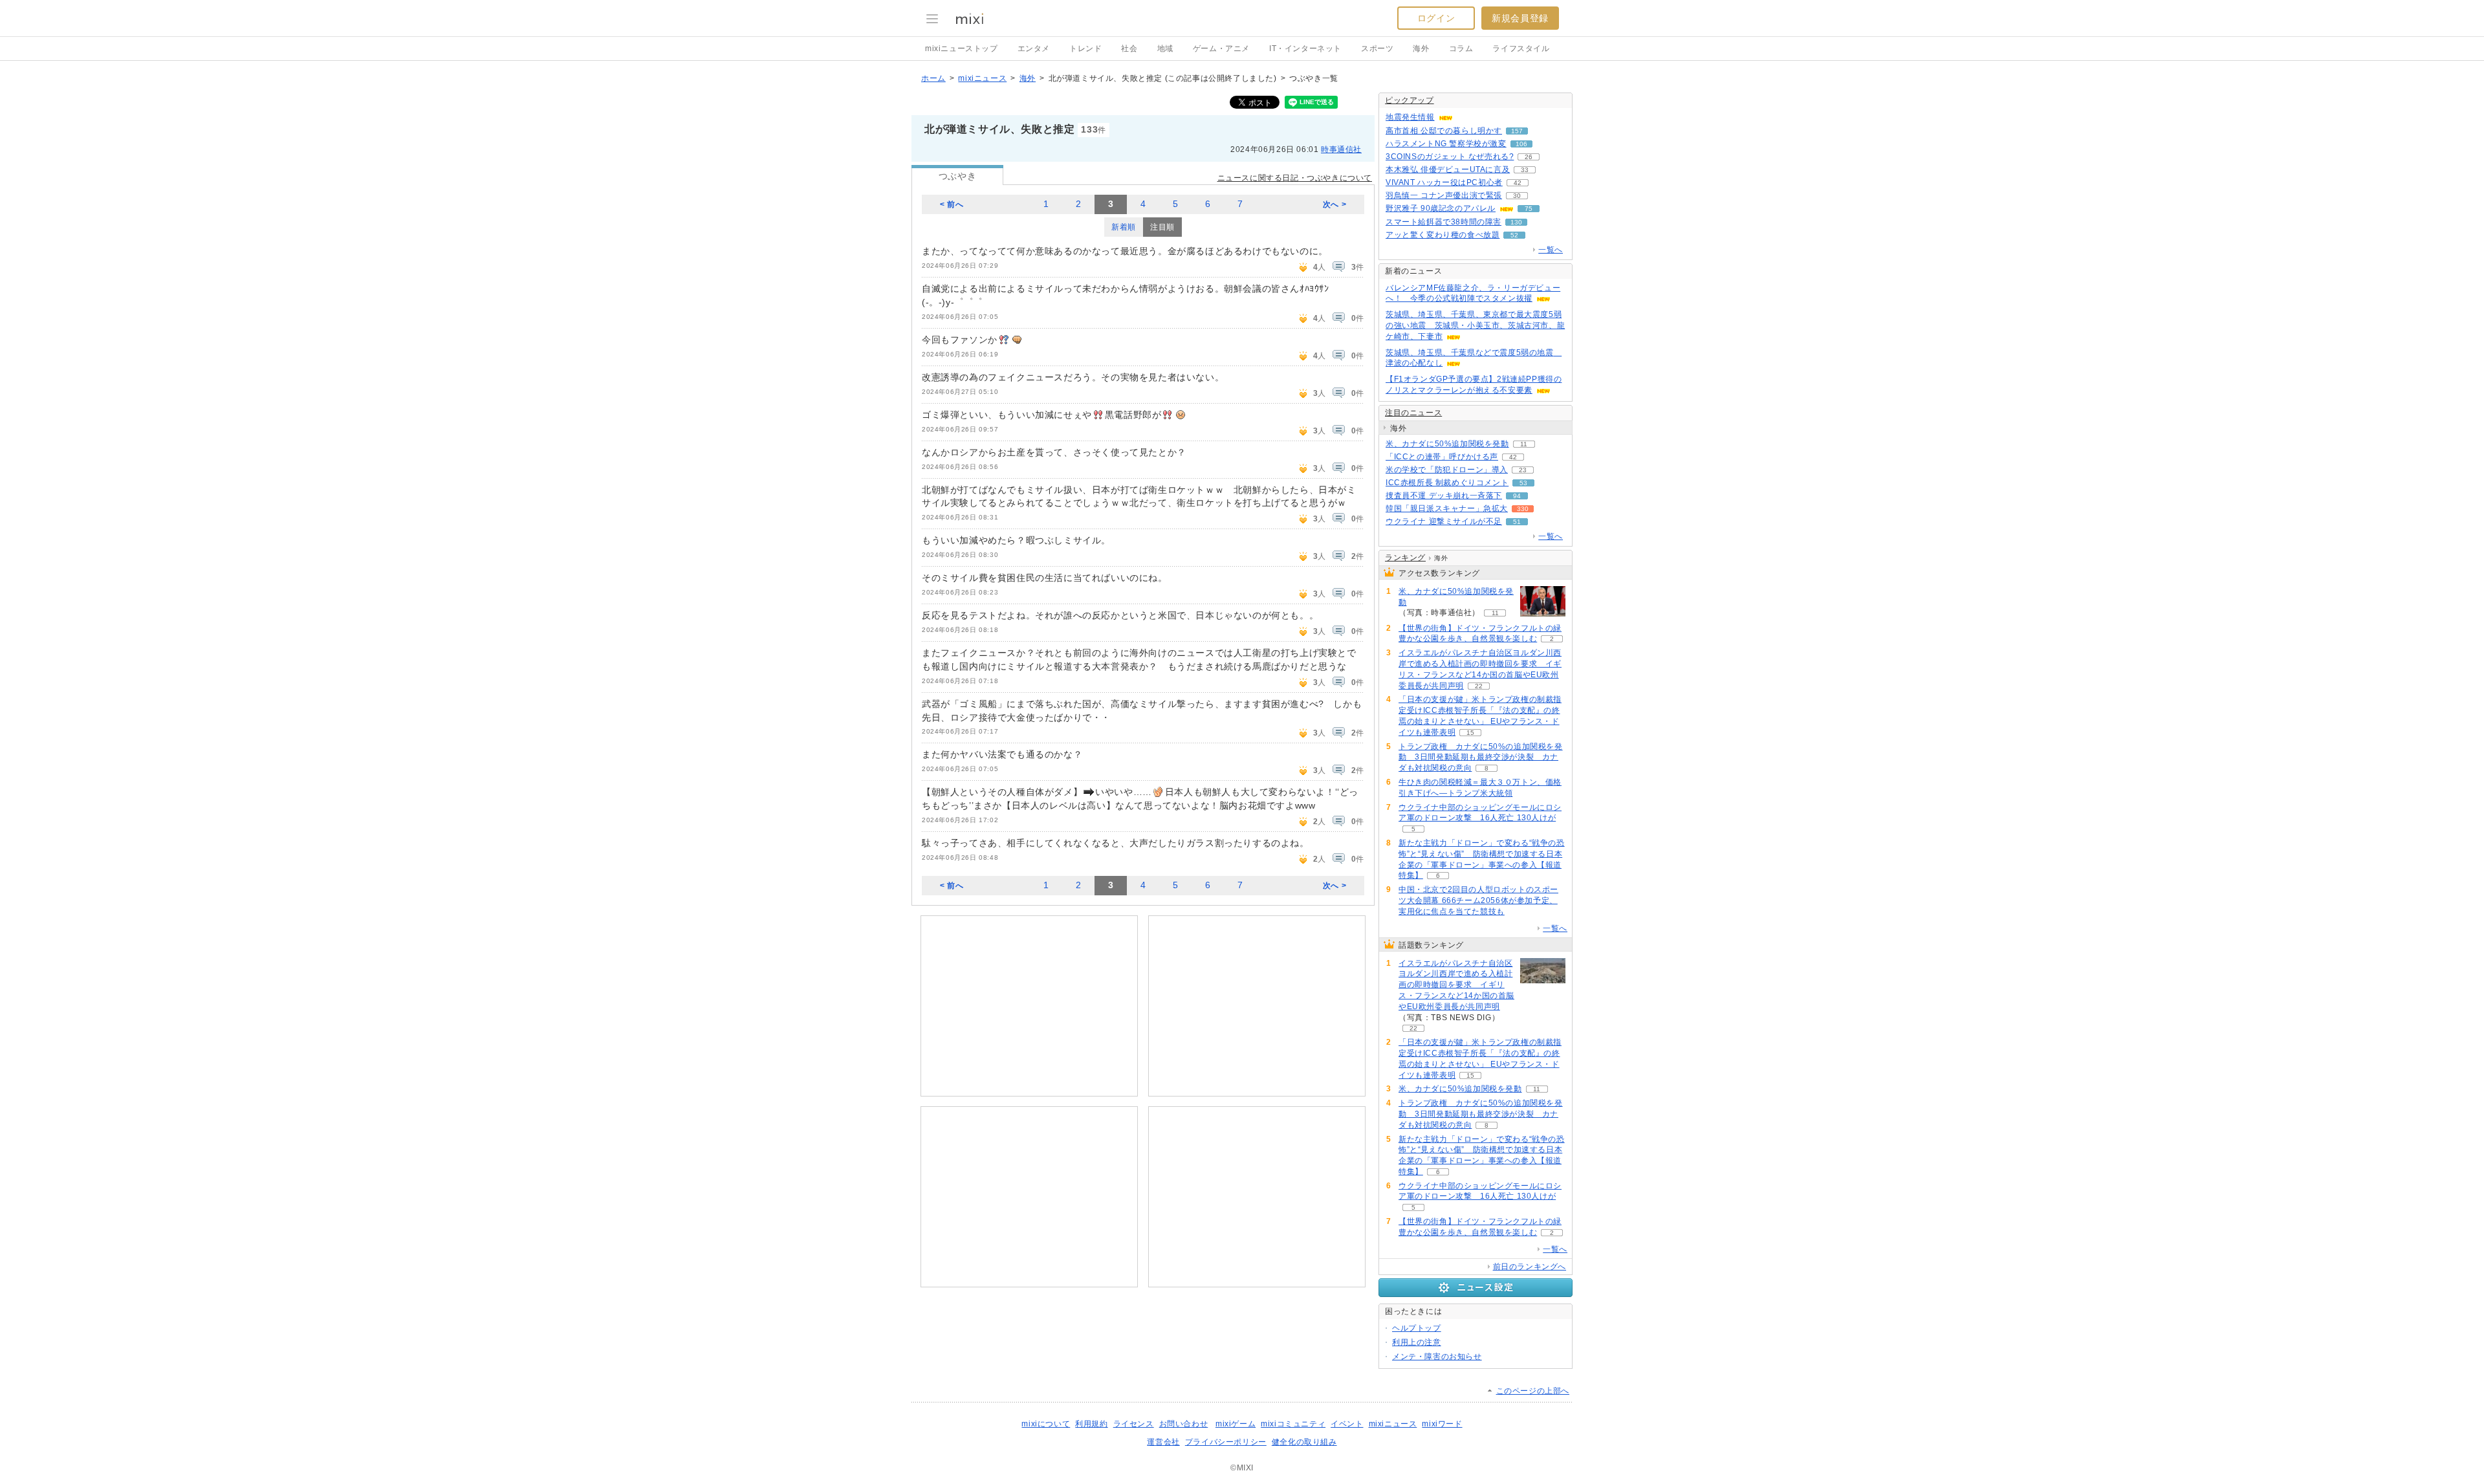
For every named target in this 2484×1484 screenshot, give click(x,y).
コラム (1461, 49)
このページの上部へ (1533, 1391)
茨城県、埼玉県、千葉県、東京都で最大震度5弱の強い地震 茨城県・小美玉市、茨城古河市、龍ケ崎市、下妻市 (1475, 325)
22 (1479, 686)
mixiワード (1442, 1424)
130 (1516, 222)
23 (1523, 470)
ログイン (1436, 18)
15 (1470, 733)
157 (1517, 131)
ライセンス (1134, 1424)
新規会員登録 (1520, 18)
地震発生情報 (1410, 117)
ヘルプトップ (1417, 1328)
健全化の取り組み (1304, 1442)
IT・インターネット (1305, 49)
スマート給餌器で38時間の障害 (1444, 222)
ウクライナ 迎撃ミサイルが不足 (1444, 521)
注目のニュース (1413, 413)
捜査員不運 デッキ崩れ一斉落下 (1444, 496)
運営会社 (1163, 1442)
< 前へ (952, 204)
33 (1525, 170)
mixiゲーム (1236, 1424)
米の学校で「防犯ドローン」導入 (1447, 470)
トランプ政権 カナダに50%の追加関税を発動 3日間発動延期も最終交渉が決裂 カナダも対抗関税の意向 (1481, 758)
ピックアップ (1410, 100)
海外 (1421, 49)
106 (1521, 144)
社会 (1129, 49)
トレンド (1085, 49)
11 (1524, 444)
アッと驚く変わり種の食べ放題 (1443, 235)
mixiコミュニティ (1293, 1424)
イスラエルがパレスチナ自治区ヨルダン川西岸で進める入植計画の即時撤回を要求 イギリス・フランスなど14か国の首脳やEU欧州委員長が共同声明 (1456, 985)
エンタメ (1034, 49)
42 (1518, 183)
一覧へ (1551, 250)
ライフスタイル (1521, 49)
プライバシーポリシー (1226, 1442)
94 (1517, 496)
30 (1517, 196)
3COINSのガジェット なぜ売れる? (1450, 157)
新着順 (1124, 227)
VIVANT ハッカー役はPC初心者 (1444, 182)
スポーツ (1377, 49)
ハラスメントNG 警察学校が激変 (1446, 144)
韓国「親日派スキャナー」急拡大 (1447, 508)
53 (1523, 483)
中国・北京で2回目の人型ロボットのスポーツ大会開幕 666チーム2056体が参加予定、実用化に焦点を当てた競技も (1478, 900)
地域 (1165, 49)
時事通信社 (1341, 149)
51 (1517, 522)
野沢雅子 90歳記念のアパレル (1441, 208)
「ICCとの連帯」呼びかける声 (1442, 457)
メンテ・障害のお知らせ (1437, 1357)
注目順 (1162, 227)
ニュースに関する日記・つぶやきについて (1295, 178)
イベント (1347, 1424)
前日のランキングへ (1530, 1267)
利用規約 (1091, 1424)
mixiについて (1046, 1424)
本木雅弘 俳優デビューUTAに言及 (1448, 169)
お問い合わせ (1184, 1424)
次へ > (1335, 204)
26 (1529, 157)
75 (1529, 209)
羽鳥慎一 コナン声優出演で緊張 (1444, 195)
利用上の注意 (1417, 1342)
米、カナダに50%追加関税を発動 (1447, 444)
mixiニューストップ (962, 49)
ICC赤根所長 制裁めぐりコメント (1447, 483)
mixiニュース (982, 78)
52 (1514, 235)
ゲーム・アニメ (1221, 49)
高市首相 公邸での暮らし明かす (1444, 131)
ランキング (1405, 558)
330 (1523, 509)
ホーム (933, 78)
